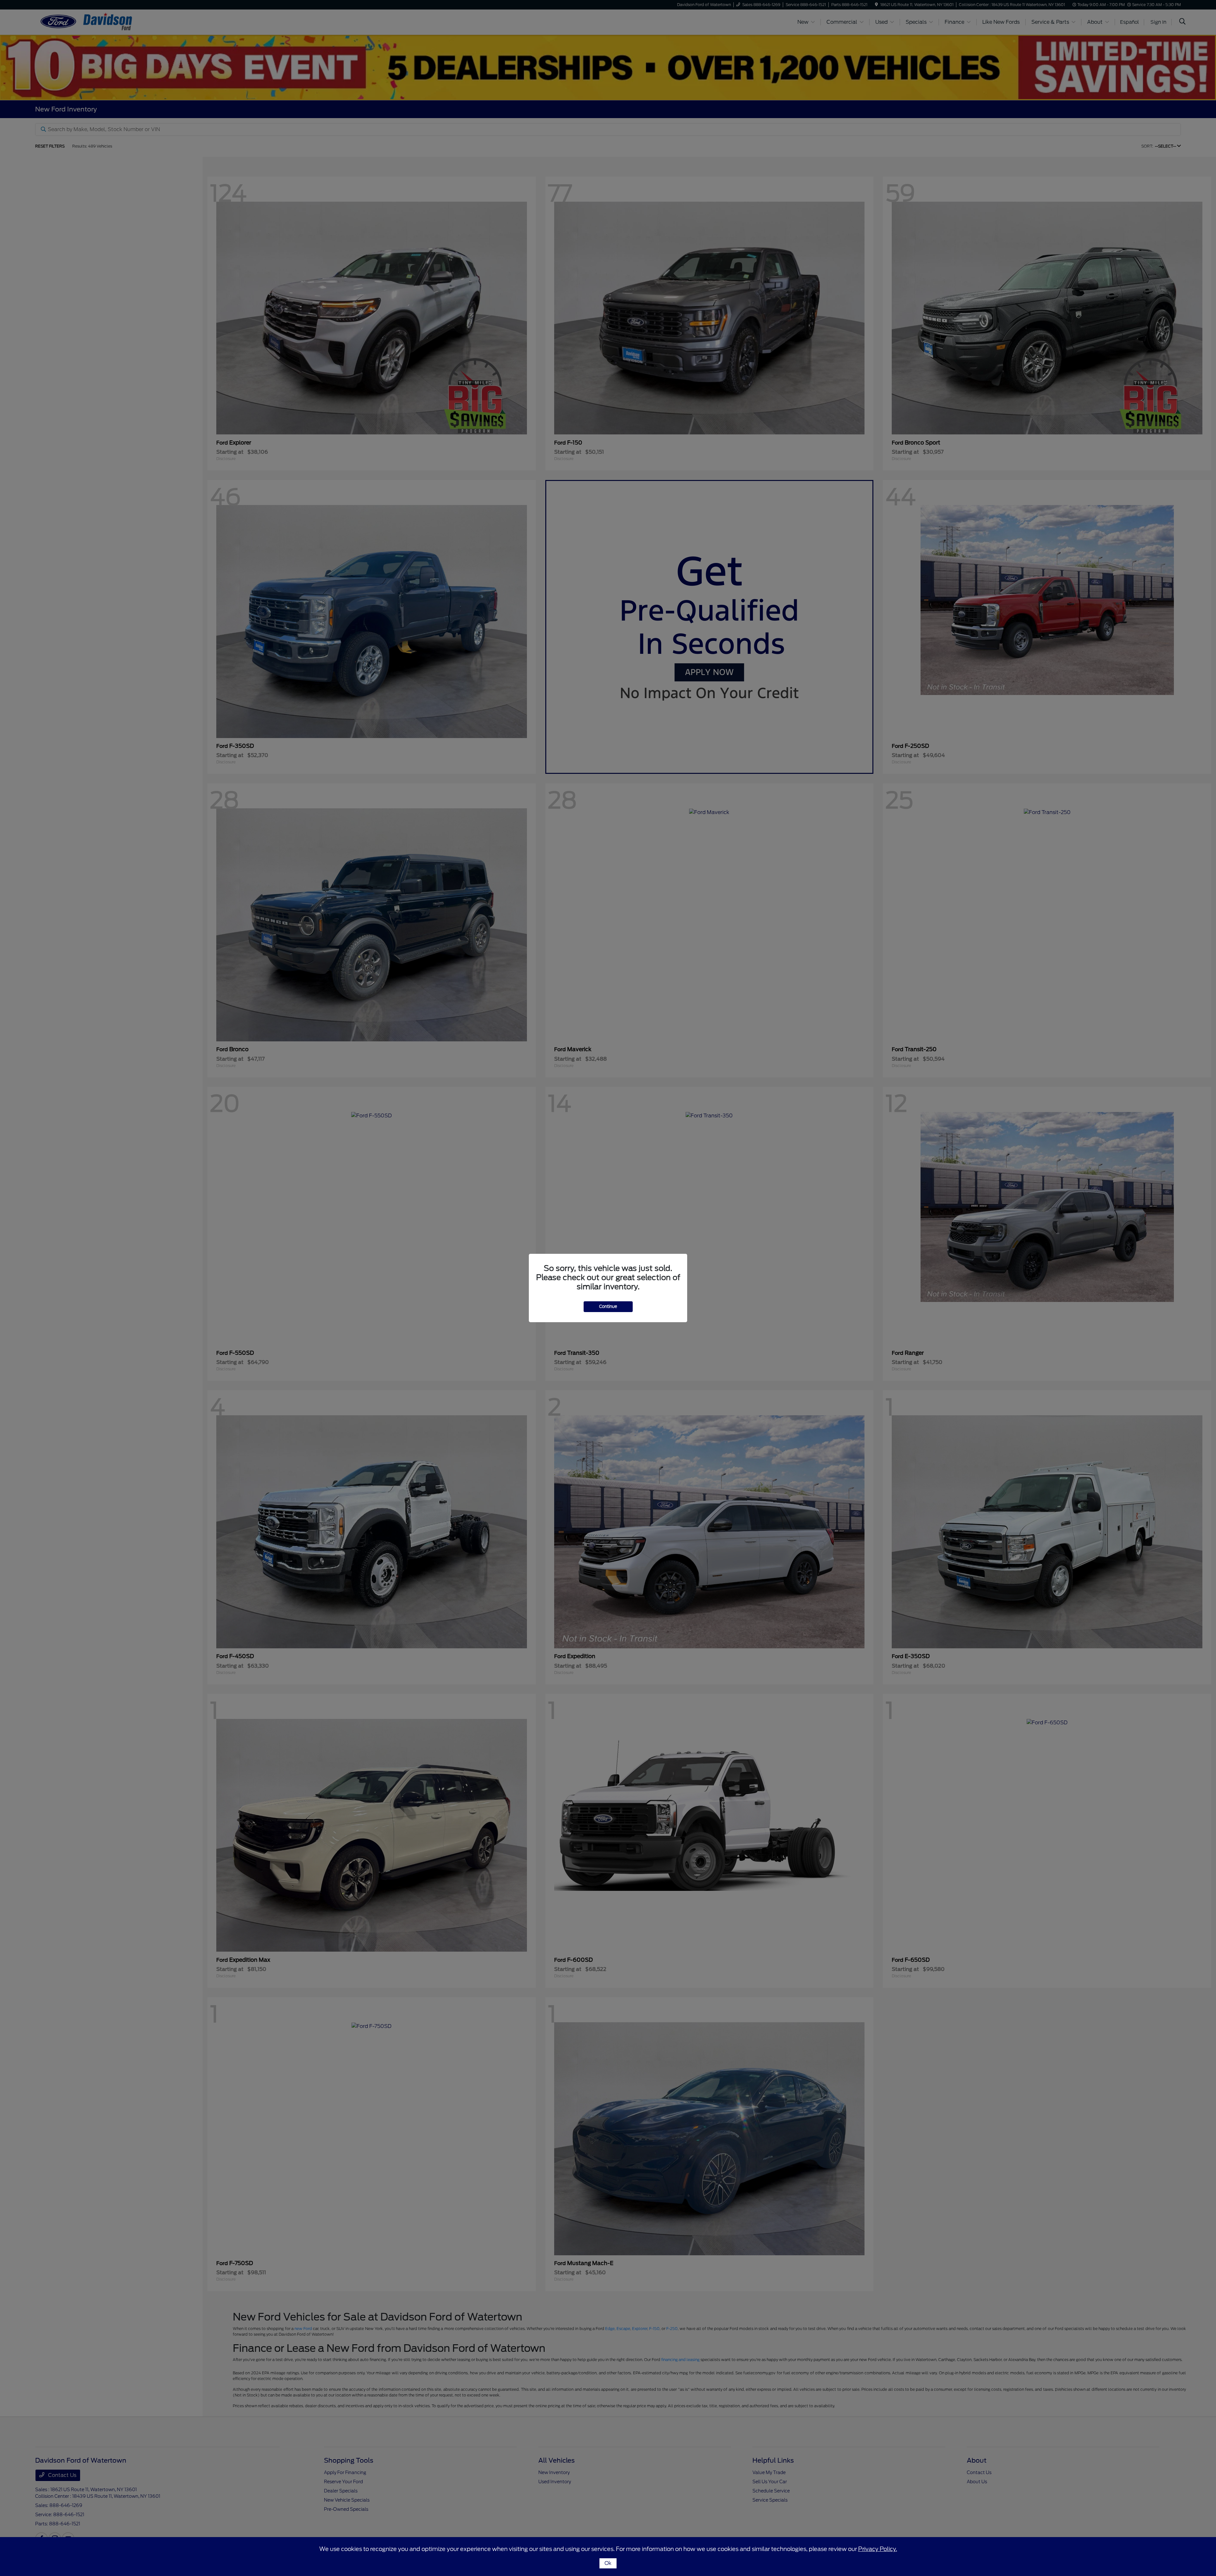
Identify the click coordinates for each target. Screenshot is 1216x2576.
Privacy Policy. (878, 2549)
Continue (608, 1307)
